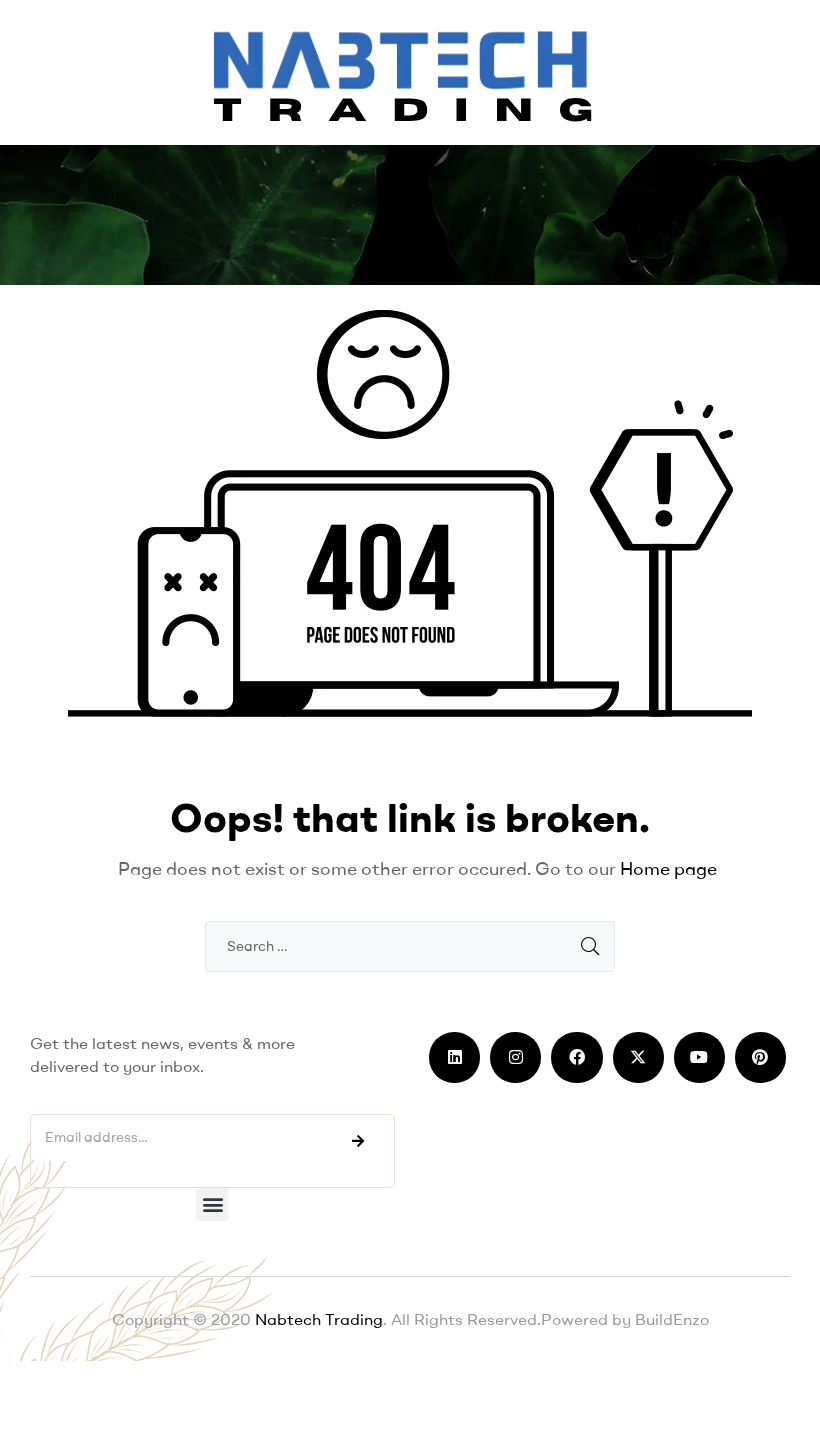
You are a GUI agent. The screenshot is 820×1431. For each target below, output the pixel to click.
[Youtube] (699, 1057)
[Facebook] (576, 1057)
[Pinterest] (760, 1057)
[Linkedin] (454, 1057)
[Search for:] (410, 945)
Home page (668, 868)
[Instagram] (515, 1057)
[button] (212, 1204)
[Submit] (357, 1141)
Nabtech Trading (317, 1319)
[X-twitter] (638, 1057)
